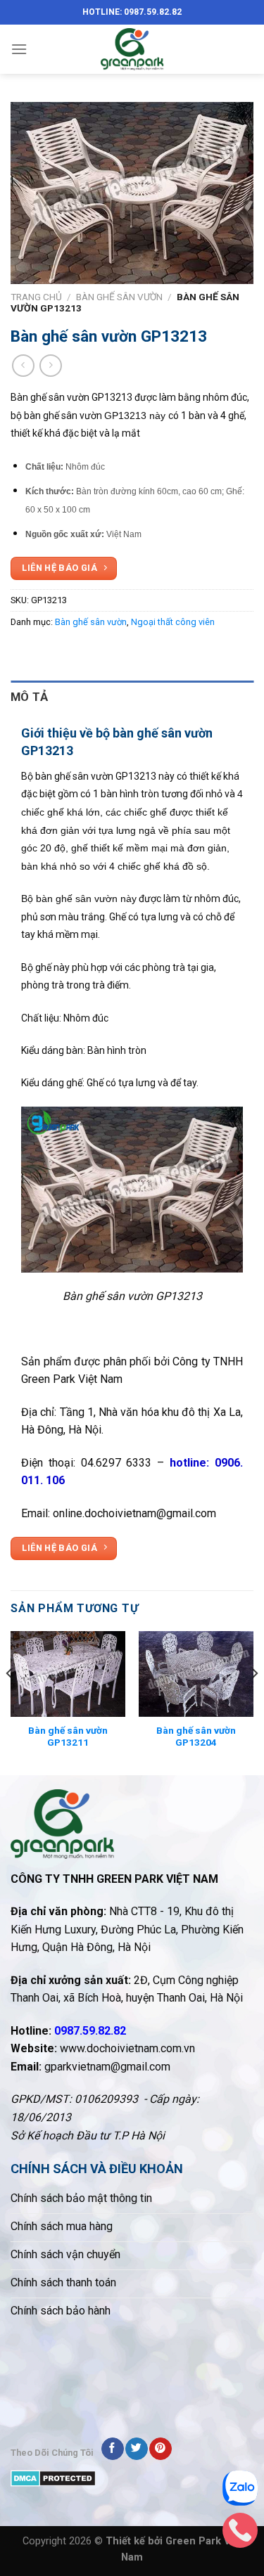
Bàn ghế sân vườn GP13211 (68, 1737)
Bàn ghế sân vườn (119, 297)
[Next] (254, 1702)
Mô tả (30, 697)
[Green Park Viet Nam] (132, 49)
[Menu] (19, 49)
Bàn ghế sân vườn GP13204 (196, 1737)
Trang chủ (36, 297)
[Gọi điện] (240, 2534)
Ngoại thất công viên (173, 622)
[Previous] (10, 1702)
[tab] (132, 697)
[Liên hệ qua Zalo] (240, 2492)
